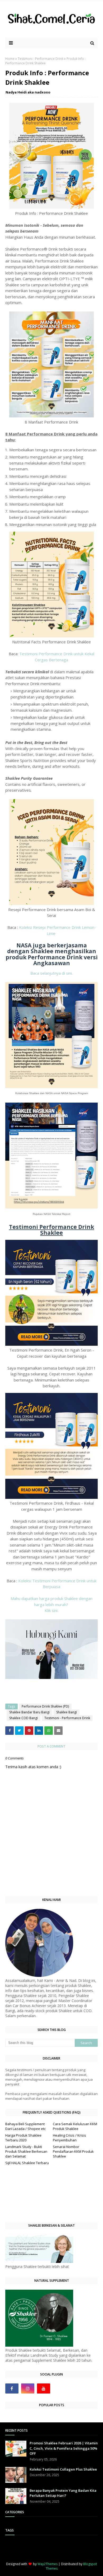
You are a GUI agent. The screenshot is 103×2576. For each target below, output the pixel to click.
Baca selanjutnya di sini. (51, 973)
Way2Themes (48, 2564)
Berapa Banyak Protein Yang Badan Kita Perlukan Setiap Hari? (63, 2493)
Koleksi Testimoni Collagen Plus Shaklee (63, 2469)
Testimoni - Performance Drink (41, 59)
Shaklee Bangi (67, 1712)
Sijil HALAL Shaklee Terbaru (27, 2163)
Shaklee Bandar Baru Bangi (29, 1712)
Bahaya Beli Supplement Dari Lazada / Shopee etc (25, 2126)
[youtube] (44, 2388)
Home (10, 59)
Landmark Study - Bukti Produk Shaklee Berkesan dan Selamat (26, 2151)
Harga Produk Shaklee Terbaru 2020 (23, 2138)
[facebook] (12, 2388)
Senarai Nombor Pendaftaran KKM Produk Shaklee (73, 2151)
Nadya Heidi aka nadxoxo (28, 92)
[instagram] (28, 2388)
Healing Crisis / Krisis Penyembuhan (69, 2138)
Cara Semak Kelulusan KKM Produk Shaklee (75, 2126)
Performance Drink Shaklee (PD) (45, 1706)
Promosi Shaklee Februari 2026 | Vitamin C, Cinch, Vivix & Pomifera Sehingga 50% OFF (64, 2448)
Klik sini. (51, 1610)
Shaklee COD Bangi (24, 1718)
